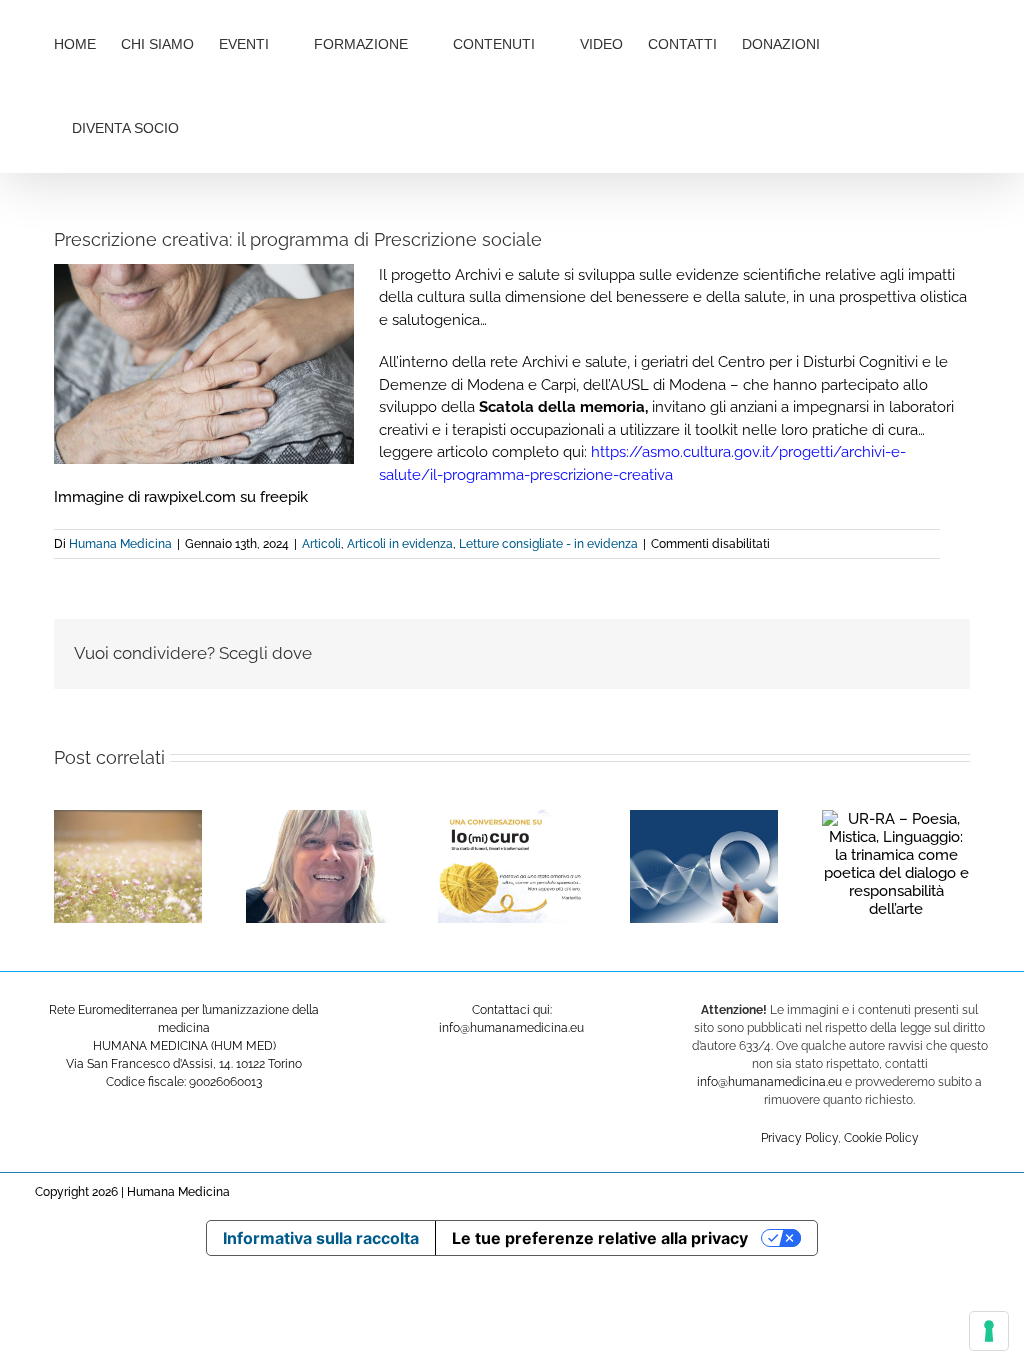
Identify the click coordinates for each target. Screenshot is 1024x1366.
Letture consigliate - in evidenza (548, 544)
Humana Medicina (120, 544)
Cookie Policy (881, 1138)
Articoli (321, 544)
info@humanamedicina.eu (769, 1082)
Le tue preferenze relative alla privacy (600, 1238)
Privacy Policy (799, 1138)
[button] (245, 126)
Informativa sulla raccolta (321, 1238)
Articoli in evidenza (400, 544)
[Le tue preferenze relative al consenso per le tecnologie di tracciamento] (989, 1331)
